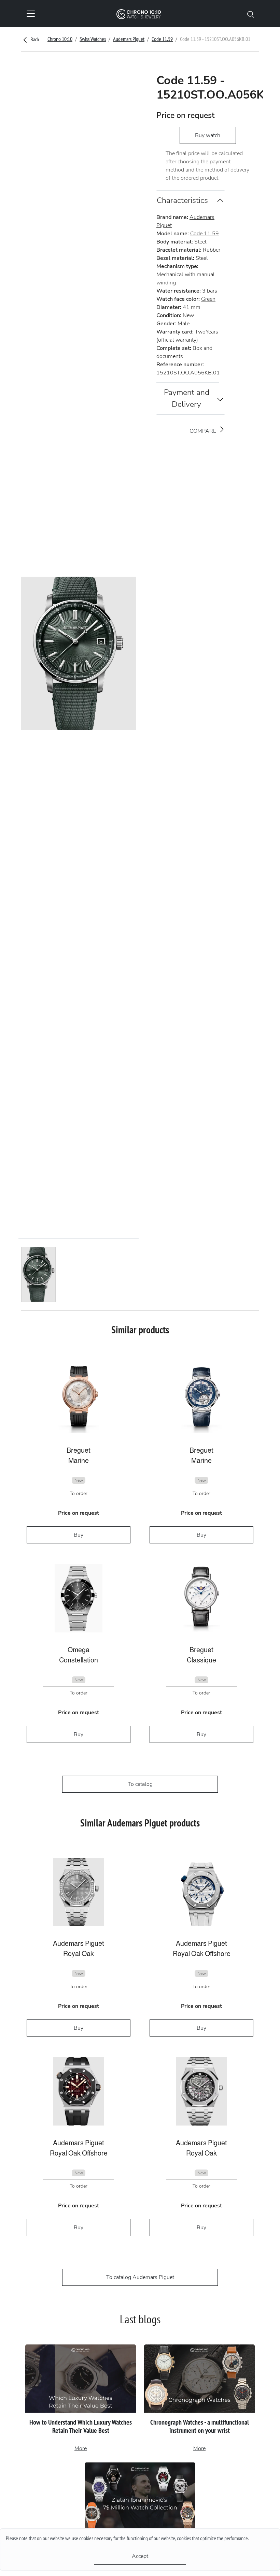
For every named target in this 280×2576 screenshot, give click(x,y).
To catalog (140, 1784)
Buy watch (208, 135)
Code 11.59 (162, 39)
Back (34, 39)
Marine (79, 1461)
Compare (204, 431)
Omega (79, 1650)
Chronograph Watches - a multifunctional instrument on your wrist (200, 2426)
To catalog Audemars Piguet (140, 2277)
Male (184, 324)
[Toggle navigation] (31, 14)
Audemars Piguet (129, 39)
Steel (200, 242)
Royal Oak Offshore (202, 1954)
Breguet (79, 1450)
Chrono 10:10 (60, 39)
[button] (251, 14)
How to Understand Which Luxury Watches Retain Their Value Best (81, 2426)
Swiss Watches (93, 39)
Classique (201, 1660)
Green (208, 299)
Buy (79, 1535)
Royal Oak (79, 1954)
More (81, 2448)
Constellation (79, 1660)
